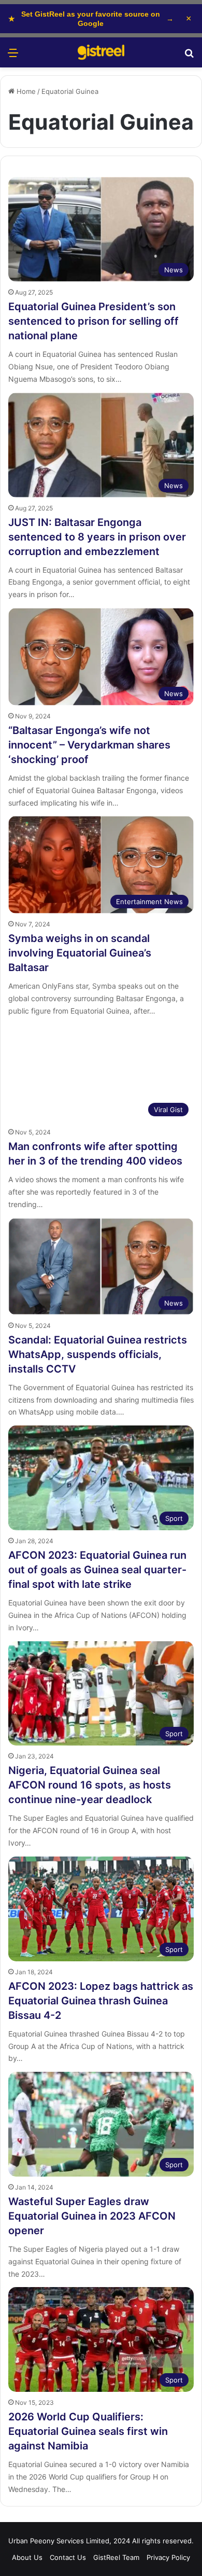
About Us (27, 2557)
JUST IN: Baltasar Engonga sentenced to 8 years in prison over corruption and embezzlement (97, 537)
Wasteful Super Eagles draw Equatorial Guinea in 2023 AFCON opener (92, 2216)
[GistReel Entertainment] (101, 52)
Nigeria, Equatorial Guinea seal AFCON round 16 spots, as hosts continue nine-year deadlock (90, 1785)
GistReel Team (116, 2557)
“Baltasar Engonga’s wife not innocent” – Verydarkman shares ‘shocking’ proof (89, 745)
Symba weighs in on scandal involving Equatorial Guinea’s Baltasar (80, 953)
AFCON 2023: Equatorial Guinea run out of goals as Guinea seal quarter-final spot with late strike (97, 1570)
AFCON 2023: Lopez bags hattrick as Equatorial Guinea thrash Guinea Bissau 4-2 (101, 2001)
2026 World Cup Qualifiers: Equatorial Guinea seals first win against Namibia (88, 2431)
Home (25, 91)
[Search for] (189, 56)
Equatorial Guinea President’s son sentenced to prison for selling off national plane (93, 321)
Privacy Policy (168, 2557)
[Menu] (13, 56)
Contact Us (68, 2557)
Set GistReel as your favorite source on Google (91, 19)
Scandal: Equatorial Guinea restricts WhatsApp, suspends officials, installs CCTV (98, 1354)
